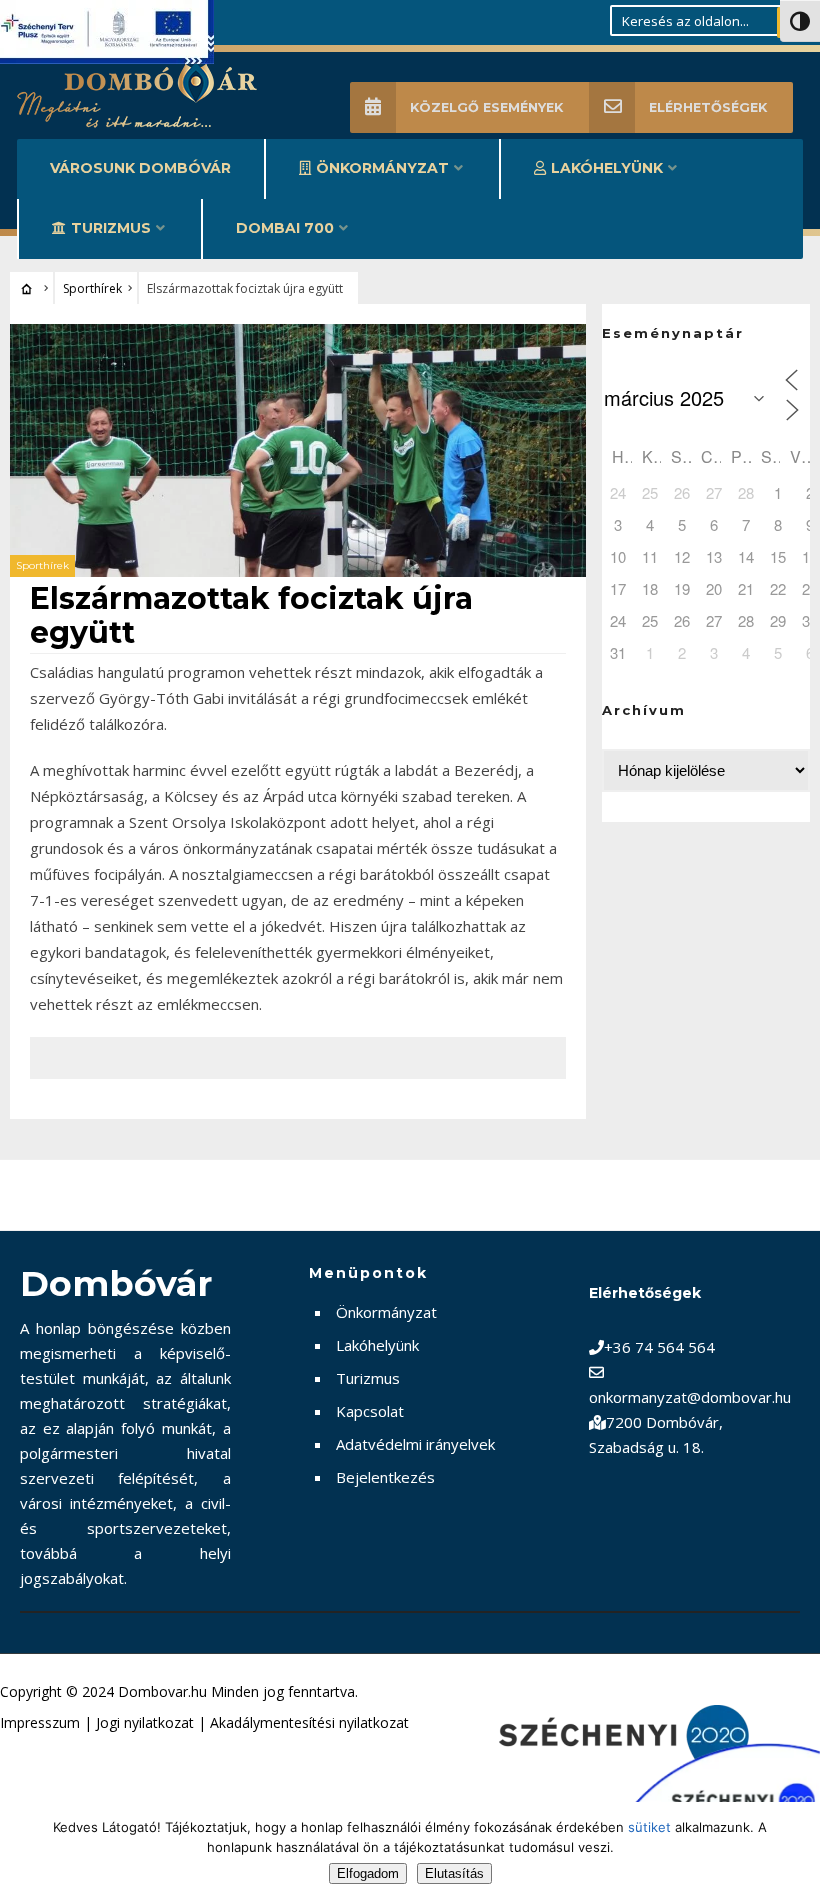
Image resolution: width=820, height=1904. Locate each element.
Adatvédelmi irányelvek (415, 1444)
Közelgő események (486, 107)
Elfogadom (368, 1873)
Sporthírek (92, 288)
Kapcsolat (370, 1411)
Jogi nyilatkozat (145, 1722)
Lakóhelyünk (607, 168)
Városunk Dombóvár (140, 168)
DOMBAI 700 (285, 228)
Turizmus (111, 228)
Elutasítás (454, 1873)
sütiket (649, 1827)
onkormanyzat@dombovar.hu (690, 1397)
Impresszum (40, 1722)
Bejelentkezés (385, 1477)
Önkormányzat (382, 168)
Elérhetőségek (708, 107)
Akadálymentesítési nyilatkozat (309, 1722)
